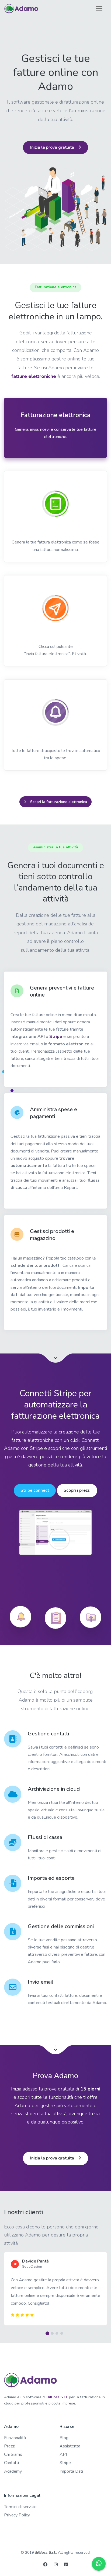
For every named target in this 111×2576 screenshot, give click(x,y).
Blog (64, 2438)
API (63, 2454)
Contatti (11, 2463)
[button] (48, 2333)
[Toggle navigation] (99, 9)
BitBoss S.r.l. (57, 2397)
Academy (13, 2471)
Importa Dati (71, 2471)
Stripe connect (35, 1490)
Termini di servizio (20, 2507)
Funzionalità (15, 2438)
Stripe (56, 1037)
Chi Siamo (13, 2454)
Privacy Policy (17, 2515)
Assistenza (70, 2446)
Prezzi (10, 2446)
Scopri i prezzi (77, 1490)
